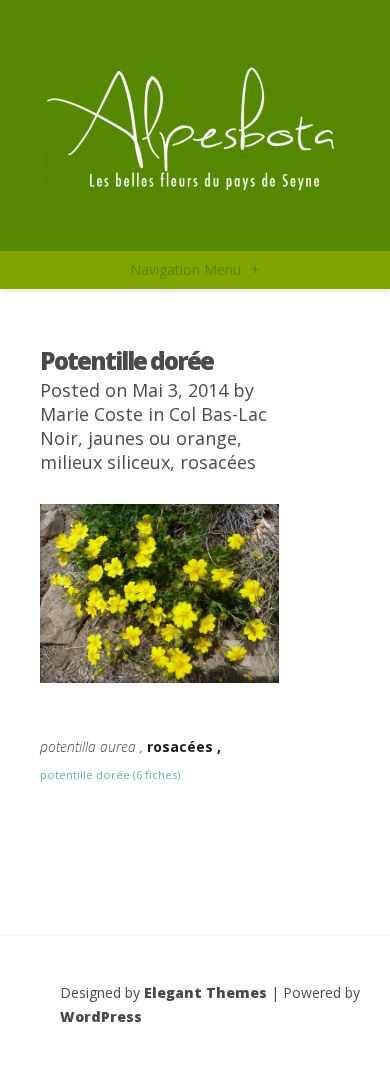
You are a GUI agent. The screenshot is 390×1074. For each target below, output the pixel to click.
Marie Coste (91, 414)
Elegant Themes (205, 992)
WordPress (101, 1016)
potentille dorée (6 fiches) (110, 774)
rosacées (218, 462)
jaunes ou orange (162, 438)
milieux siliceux (105, 462)
